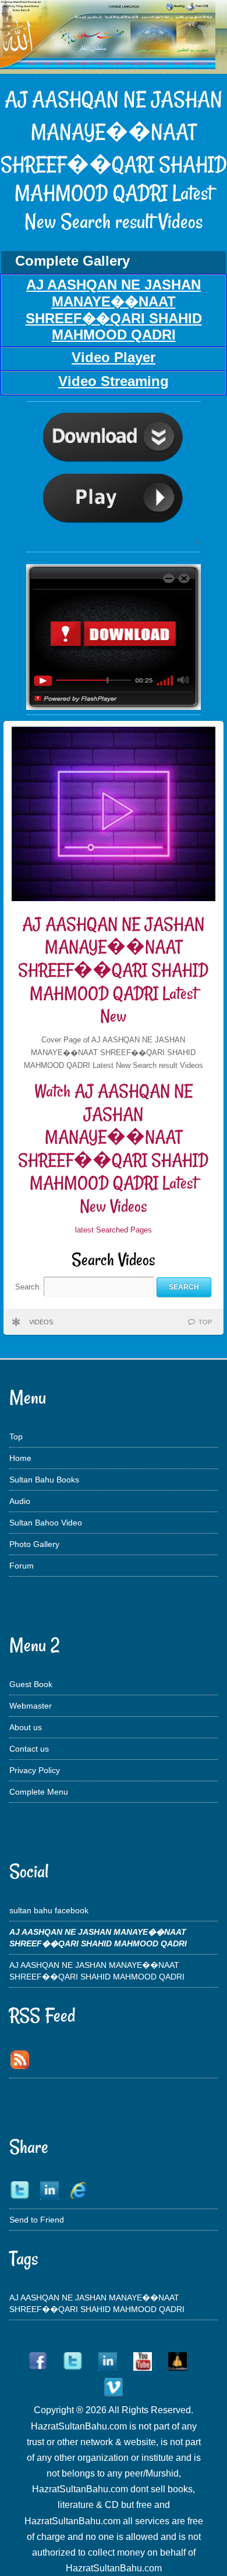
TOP (205, 1322)
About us (26, 1727)
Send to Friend (37, 2220)
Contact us (29, 1749)
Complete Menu (39, 1792)
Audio (20, 1501)
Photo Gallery (34, 1544)
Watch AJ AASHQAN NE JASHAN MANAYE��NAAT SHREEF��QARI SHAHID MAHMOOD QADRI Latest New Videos (113, 1148)
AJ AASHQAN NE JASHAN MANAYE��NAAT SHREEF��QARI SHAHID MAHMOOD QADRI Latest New (113, 970)
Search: (29, 1287)
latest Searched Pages (114, 1230)
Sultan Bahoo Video (46, 1523)
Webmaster (31, 1706)
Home (20, 1458)
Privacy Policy (35, 1770)
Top (16, 1437)
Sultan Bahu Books (44, 1480)
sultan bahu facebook (49, 1910)
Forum (22, 1566)
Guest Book (31, 1684)
